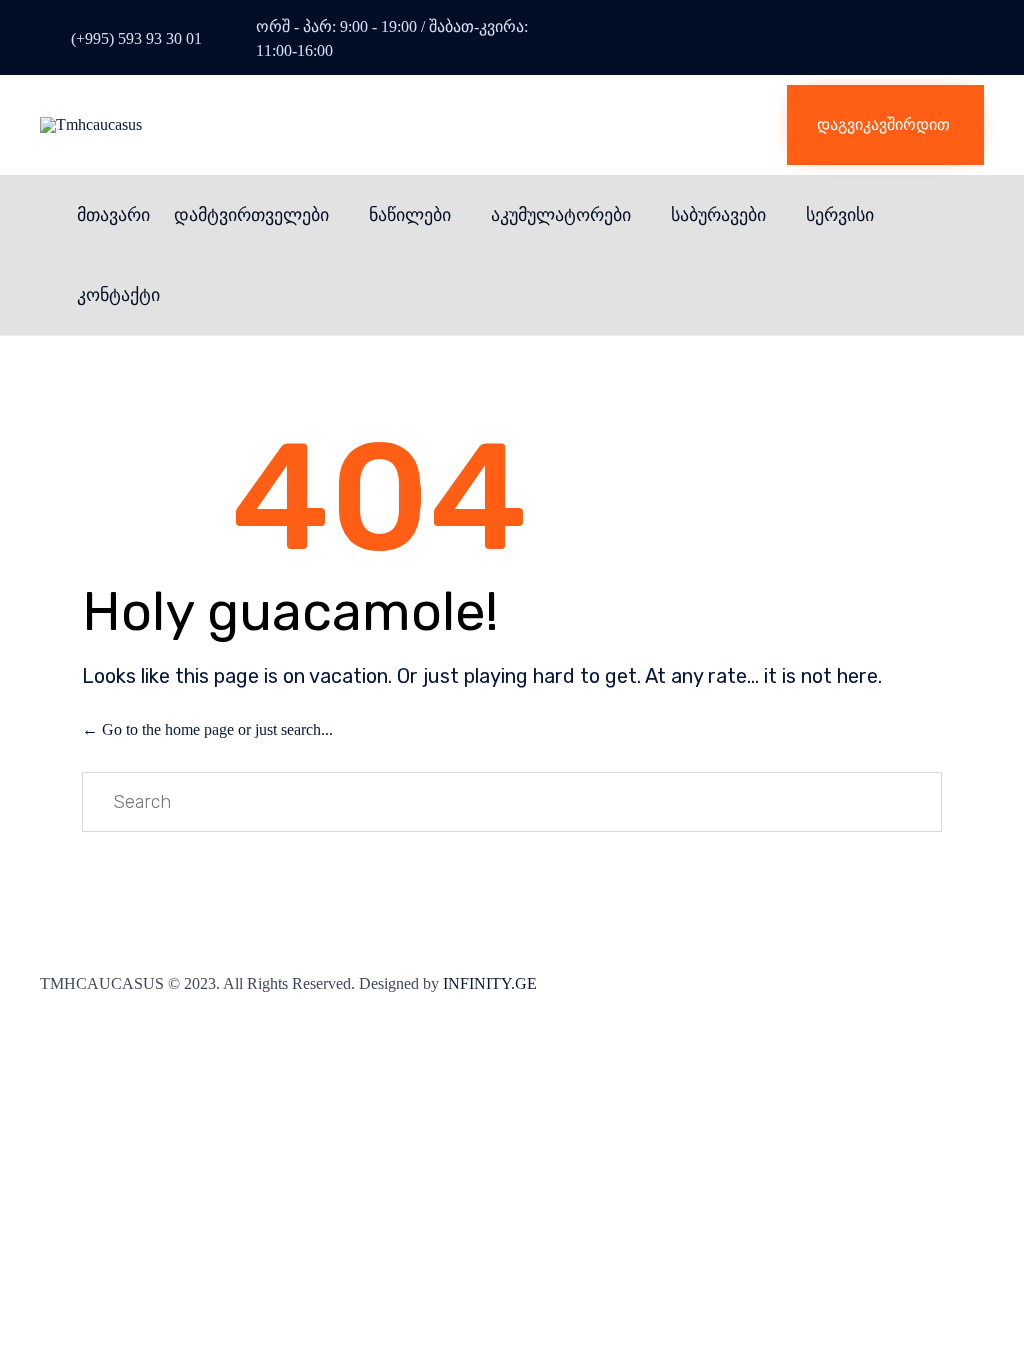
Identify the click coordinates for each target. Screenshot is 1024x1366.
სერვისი (840, 215)
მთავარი (113, 215)
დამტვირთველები (251, 215)
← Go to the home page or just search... (207, 729)
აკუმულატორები (561, 215)
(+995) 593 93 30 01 (136, 38)
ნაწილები (410, 215)
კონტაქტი (118, 295)
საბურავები (718, 215)
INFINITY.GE (490, 983)
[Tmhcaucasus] (265, 125)
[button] (885, 125)
